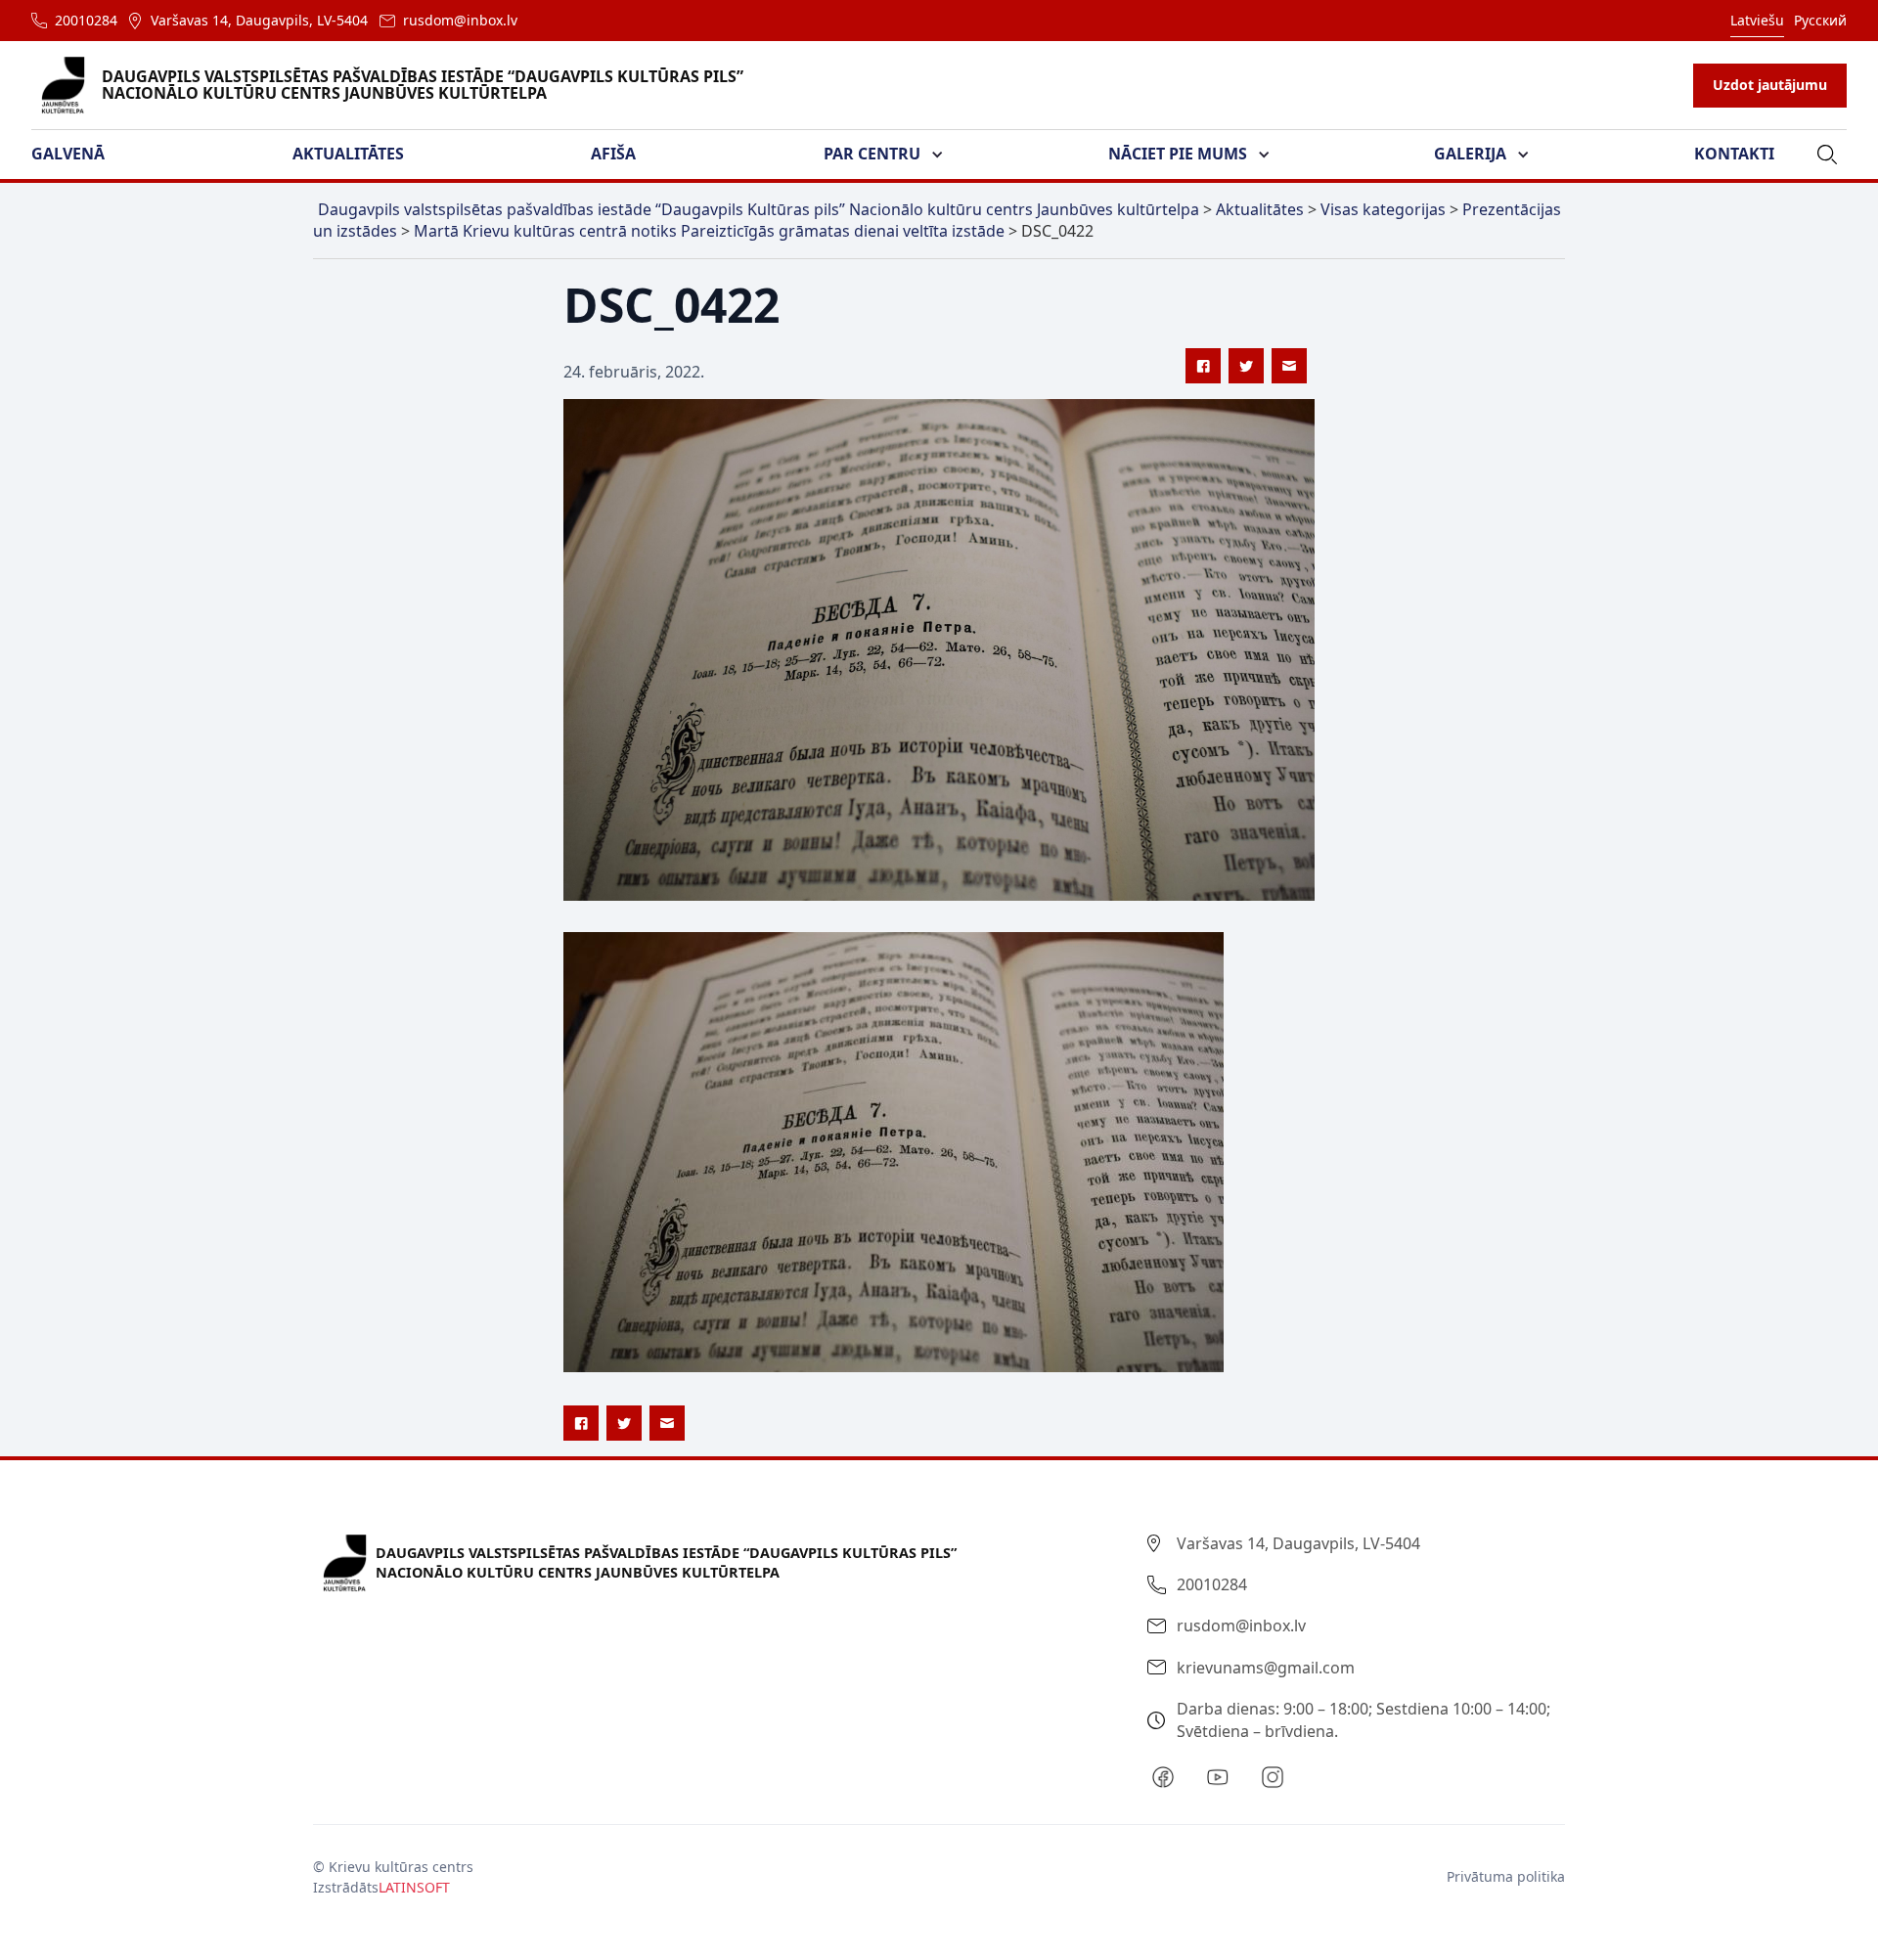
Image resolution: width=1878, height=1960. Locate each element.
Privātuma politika (1506, 1876)
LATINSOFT (414, 1887)
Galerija (1470, 154)
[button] (80, 155)
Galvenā (68, 154)
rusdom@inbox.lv (460, 20)
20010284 (86, 20)
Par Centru (872, 154)
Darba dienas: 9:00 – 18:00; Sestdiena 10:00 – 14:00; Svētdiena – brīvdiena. (1364, 1719)
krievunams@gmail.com (1266, 1668)
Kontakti (1734, 154)
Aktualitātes (348, 154)
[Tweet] (1246, 366)
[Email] (1289, 366)
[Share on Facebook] (1203, 366)
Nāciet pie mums (1178, 154)
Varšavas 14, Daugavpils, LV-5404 (259, 20)
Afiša (613, 154)
